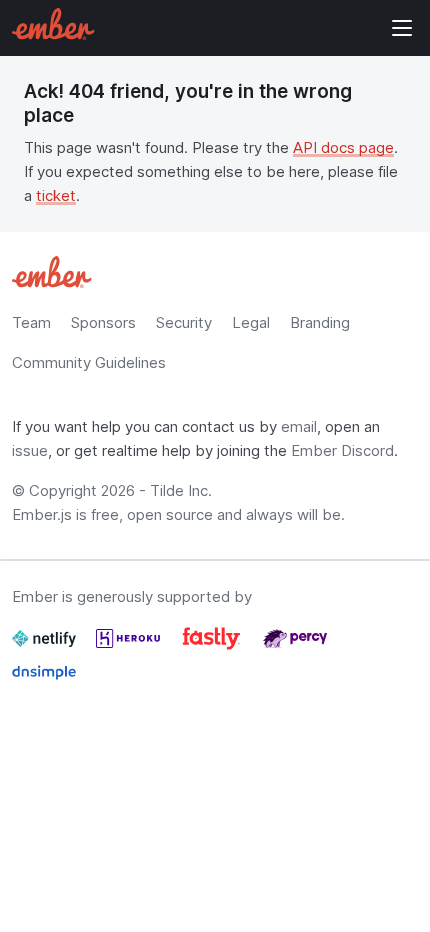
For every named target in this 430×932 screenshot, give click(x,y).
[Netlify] (46, 646)
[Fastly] (213, 646)
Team (31, 322)
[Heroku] (130, 646)
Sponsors (103, 322)
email (299, 426)
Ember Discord (342, 450)
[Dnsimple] (44, 680)
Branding (320, 322)
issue (30, 450)
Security (184, 322)
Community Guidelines (89, 362)
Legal (251, 322)
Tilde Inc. (181, 490)
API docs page (343, 147)
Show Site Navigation (402, 28)
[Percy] (295, 646)
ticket (56, 195)
